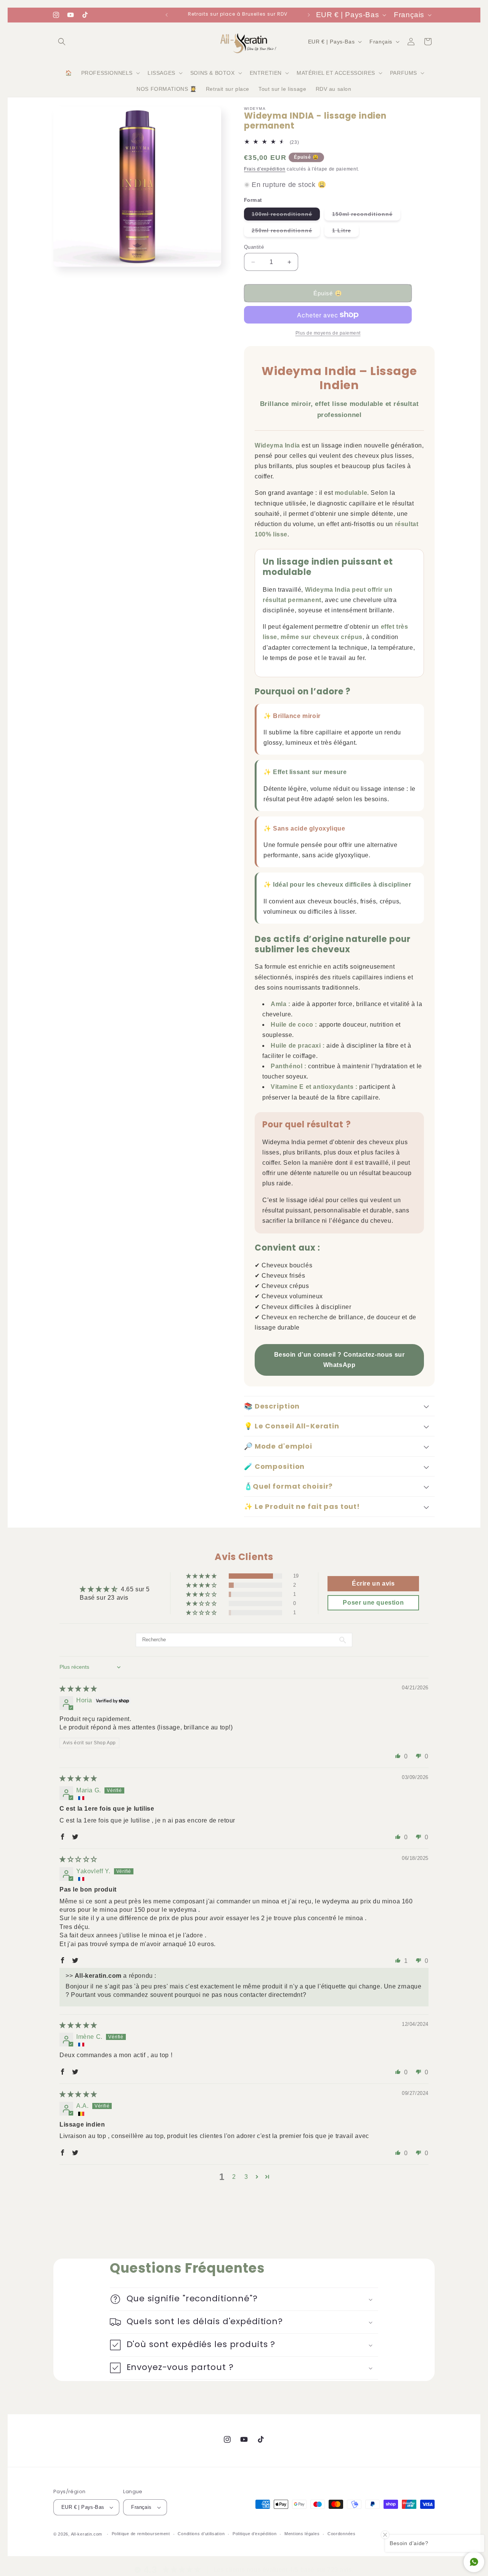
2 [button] (234, 2177)
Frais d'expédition (265, 169)
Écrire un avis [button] (373, 1583)
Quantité (254, 247)
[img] (78, 1689)
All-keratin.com (87, 2534)
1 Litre (345, 232)
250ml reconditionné (286, 232)
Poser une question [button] (373, 1603)
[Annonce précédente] (167, 15)
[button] (62, 42)
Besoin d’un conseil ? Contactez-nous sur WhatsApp (340, 1360)
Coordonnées (342, 2534)
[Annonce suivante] (309, 15)
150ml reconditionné (366, 216)
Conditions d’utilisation (201, 2534)
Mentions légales (302, 2534)
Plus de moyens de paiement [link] (328, 333)
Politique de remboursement (141, 2534)
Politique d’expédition (254, 2534)
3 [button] (246, 2177)
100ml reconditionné (286, 216)
